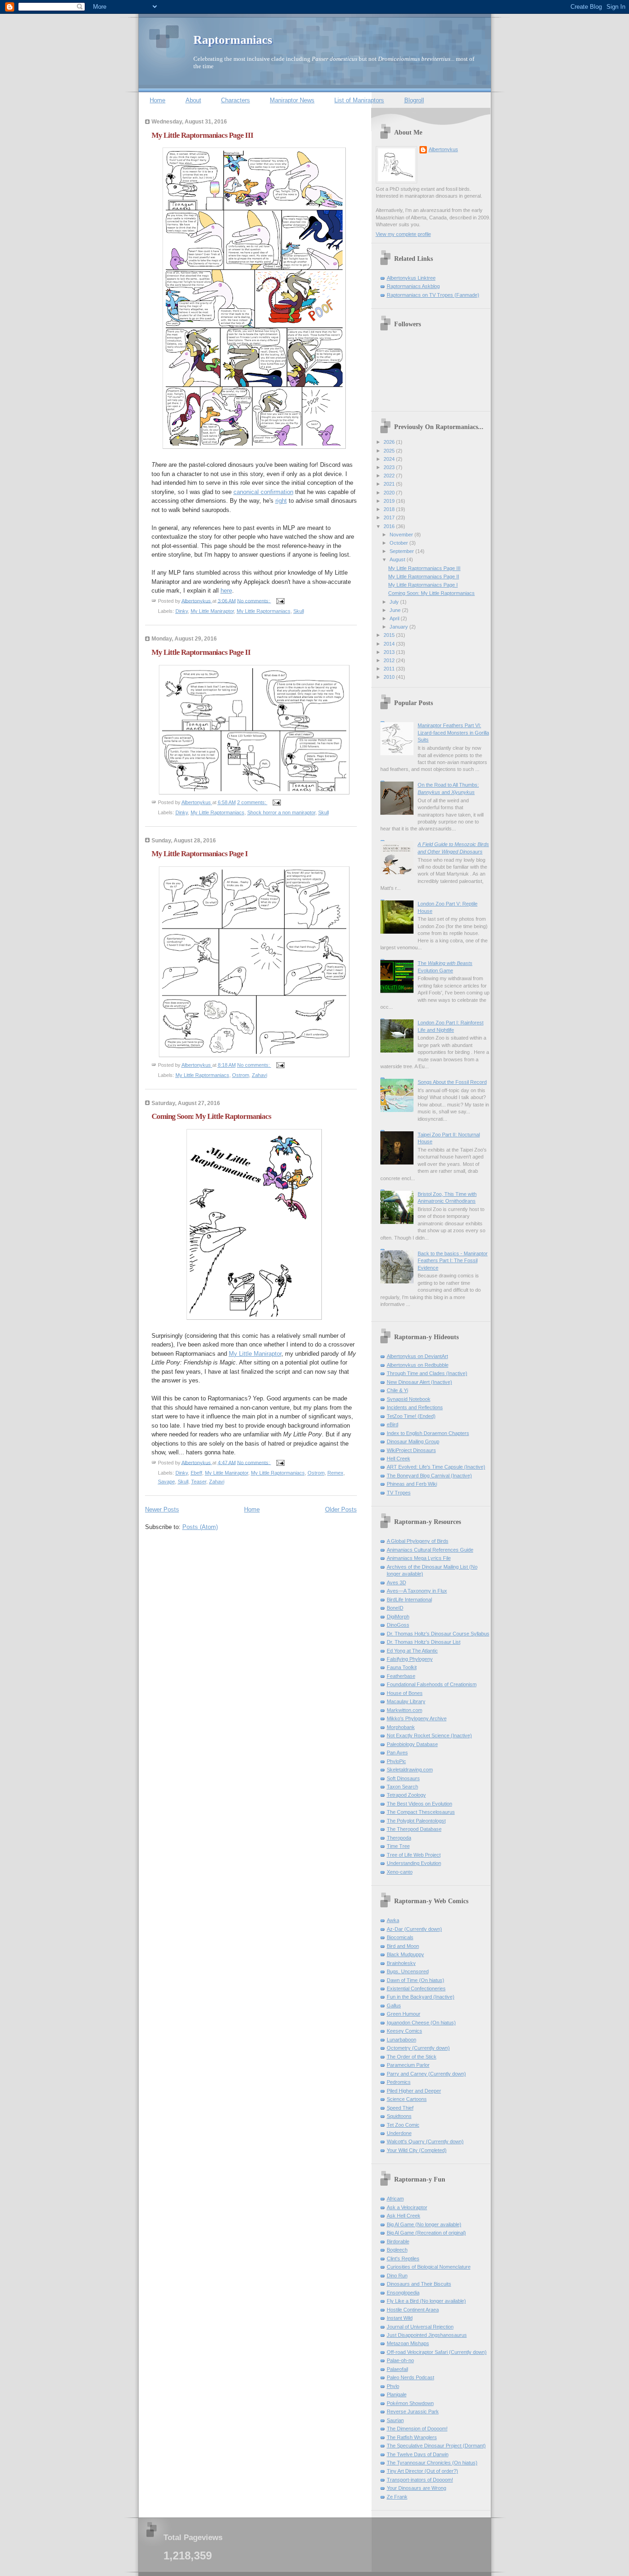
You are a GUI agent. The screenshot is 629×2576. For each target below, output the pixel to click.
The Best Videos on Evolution (419, 1804)
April (395, 618)
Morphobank (401, 1727)
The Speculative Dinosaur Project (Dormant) (436, 2446)
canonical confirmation (263, 492)
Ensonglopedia (403, 2293)
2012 (390, 660)
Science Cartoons (407, 2099)
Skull (299, 611)
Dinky (182, 611)
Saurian (395, 2420)
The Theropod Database (414, 1829)
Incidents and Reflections (415, 1407)
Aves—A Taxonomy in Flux (417, 1591)
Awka (393, 1920)
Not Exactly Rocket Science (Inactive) (429, 1735)
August (398, 559)
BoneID (395, 1608)
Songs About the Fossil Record (452, 1082)
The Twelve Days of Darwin (418, 2454)
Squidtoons (399, 2116)
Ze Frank (397, 2497)
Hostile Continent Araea (413, 2310)
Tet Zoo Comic (403, 2125)
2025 (390, 451)
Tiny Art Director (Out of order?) (422, 2471)
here (226, 591)
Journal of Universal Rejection (420, 2327)
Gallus (394, 2006)
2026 (390, 442)
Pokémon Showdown (410, 2403)
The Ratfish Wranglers (412, 2437)
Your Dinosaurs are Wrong (416, 2488)
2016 (390, 526)
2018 (390, 509)
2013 (390, 652)
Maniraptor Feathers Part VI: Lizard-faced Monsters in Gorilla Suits (453, 732)
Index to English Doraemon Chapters (428, 1433)
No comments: (254, 600)
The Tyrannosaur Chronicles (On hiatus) (432, 2463)
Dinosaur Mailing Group (413, 1441)
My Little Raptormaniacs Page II (201, 652)
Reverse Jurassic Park (413, 2411)
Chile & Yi (397, 1390)
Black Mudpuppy (405, 1954)
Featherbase (401, 1676)
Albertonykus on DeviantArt (417, 1356)
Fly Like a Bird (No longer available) (426, 2301)
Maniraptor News (292, 100)
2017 (390, 518)
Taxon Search (402, 1787)
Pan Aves (397, 1753)
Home (157, 100)
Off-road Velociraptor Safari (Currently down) (437, 2352)
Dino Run (397, 2276)
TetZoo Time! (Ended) (411, 1416)
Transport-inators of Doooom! (420, 2480)
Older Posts (341, 1509)
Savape (166, 1482)
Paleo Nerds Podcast (411, 2377)
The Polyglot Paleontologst (416, 1821)
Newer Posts (162, 1509)
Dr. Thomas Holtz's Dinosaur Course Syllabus (438, 1634)
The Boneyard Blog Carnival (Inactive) (429, 1476)
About (193, 100)
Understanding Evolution (414, 1863)
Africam (395, 2199)
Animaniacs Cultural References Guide (430, 1550)
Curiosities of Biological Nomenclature (429, 2267)
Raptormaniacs (233, 40)
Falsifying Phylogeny (410, 1659)
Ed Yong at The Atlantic (412, 1651)
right (281, 501)
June (396, 610)
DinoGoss (398, 1625)
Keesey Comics (405, 2031)
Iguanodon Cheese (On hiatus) (421, 2023)
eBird (393, 1424)
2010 (390, 677)
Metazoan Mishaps (408, 2343)
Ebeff (196, 1473)
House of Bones (405, 1693)
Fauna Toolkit (402, 1667)
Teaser (199, 1482)
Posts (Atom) (200, 1527)
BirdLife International (409, 1600)
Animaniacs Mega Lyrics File (419, 1558)
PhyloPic (396, 1761)
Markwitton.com (405, 1710)
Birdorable (398, 2241)
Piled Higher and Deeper (414, 2091)
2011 (390, 669)
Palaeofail (397, 2369)
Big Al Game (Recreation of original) (426, 2233)
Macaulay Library (406, 1701)
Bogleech (397, 2250)
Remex (335, 1473)
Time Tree (398, 1846)
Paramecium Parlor (408, 2065)
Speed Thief (400, 2108)
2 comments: (252, 802)
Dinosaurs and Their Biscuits (419, 2284)
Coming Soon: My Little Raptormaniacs (211, 1116)
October (399, 543)
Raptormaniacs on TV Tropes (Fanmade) (433, 295)
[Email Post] (280, 600)
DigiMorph (398, 1617)
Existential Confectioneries (416, 1988)
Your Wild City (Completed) (417, 2150)
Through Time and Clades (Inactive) (427, 1373)
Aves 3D (396, 1582)
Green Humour (404, 2014)
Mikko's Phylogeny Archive (417, 1718)
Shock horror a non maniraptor (281, 812)
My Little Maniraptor (212, 611)
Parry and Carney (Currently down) (426, 2074)
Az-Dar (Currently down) (414, 1929)
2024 (390, 459)
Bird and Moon (403, 1946)
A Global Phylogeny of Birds (418, 1541)
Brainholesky (401, 1963)
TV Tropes (399, 1493)
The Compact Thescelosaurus (421, 1812)
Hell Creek (399, 1459)
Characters (236, 100)
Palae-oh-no (400, 2360)
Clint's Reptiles (403, 2258)
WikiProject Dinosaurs (411, 1450)
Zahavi (259, 1075)
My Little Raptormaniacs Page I (200, 854)
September (402, 551)
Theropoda (399, 1838)
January (399, 627)
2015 (390, 635)
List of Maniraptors (359, 100)
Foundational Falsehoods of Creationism (432, 1684)
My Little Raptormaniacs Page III (202, 135)
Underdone (399, 2133)
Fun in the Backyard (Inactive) (421, 1997)
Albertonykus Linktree (411, 278)
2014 (390, 644)
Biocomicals (400, 1937)
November (402, 535)
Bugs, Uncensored (408, 1971)
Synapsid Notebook (409, 1399)
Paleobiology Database (412, 1744)
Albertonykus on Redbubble (418, 1365)
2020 (390, 493)
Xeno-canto (400, 1872)
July (395, 602)
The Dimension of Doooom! (417, 2429)
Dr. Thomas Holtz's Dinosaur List (424, 1642)
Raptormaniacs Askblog (413, 286)
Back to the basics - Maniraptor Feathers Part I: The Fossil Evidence (453, 1261)
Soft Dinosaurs (403, 1778)
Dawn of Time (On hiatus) (416, 1980)
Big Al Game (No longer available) (424, 2224)
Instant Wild (400, 2318)
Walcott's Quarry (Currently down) (425, 2141)
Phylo (393, 2386)
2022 (390, 476)
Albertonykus (443, 149)
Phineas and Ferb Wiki (412, 1484)
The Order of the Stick (412, 2057)
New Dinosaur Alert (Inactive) (419, 1382)
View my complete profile (403, 234)
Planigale (397, 2394)
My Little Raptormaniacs (264, 611)
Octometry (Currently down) (418, 2048)
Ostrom (241, 1075)
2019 (390, 501)
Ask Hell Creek (404, 2216)
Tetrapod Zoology (406, 1795)
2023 (390, 467)
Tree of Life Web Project (414, 1855)
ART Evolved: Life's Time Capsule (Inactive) (436, 1467)
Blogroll (414, 100)
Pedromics (399, 2082)
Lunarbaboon (402, 2040)
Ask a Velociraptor (407, 2207)
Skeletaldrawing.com (410, 1770)
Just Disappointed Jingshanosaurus (427, 2335)
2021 (390, 484)
